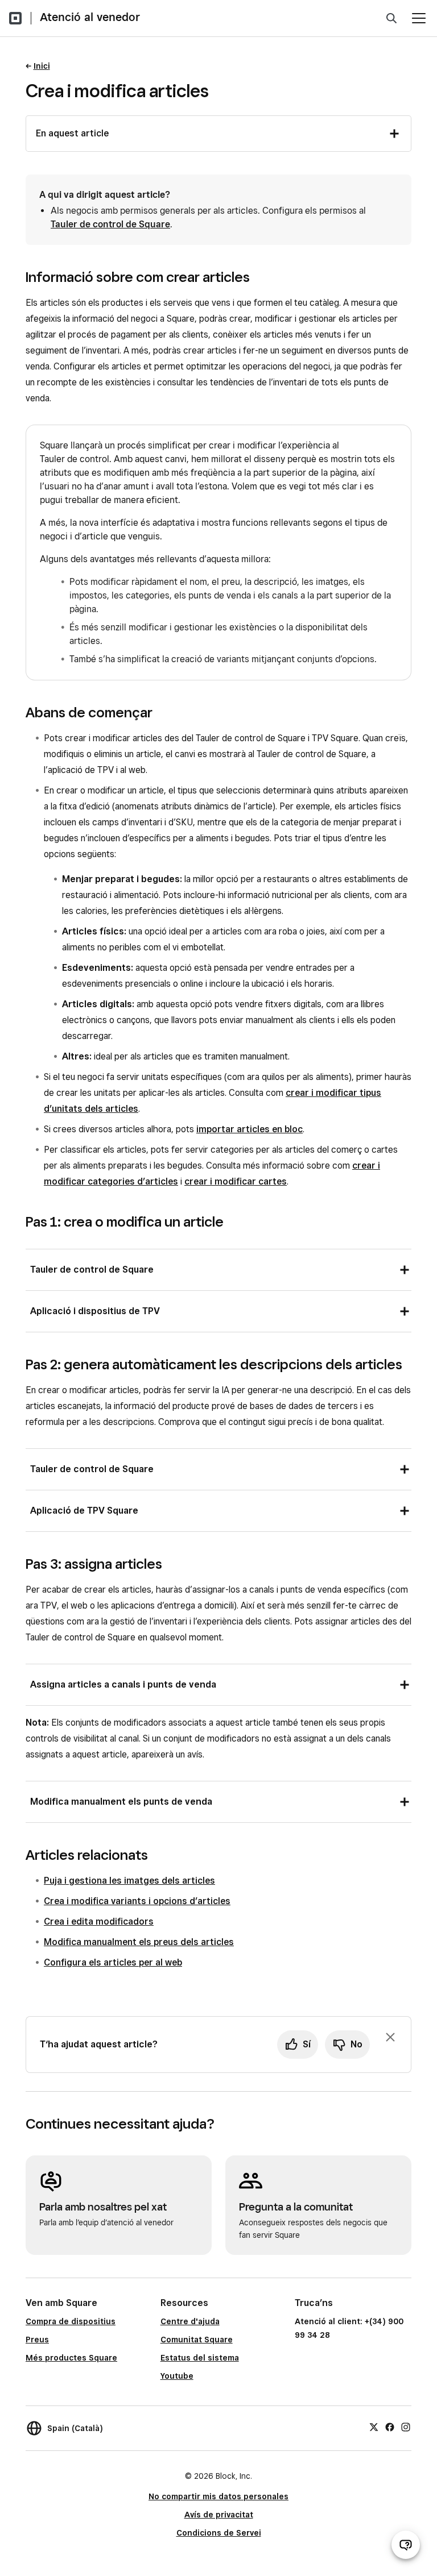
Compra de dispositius (71, 2321)
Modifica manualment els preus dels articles (139, 1942)
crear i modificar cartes (236, 1181)
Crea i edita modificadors (99, 1921)
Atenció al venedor (90, 17)
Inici (42, 66)
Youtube (177, 2376)
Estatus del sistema (200, 2358)
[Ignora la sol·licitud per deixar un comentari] (390, 2037)
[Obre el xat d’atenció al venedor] (406, 2545)
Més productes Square (71, 2358)
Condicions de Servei (219, 2533)
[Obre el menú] (419, 18)
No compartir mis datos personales (218, 2496)
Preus (37, 2340)
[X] (374, 2427)
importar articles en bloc (250, 1129)
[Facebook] (390, 2427)
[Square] (15, 18)
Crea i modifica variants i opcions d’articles (137, 1901)
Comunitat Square (197, 2340)
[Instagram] (406, 2427)
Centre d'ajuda (190, 2321)
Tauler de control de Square (110, 224)
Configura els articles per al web (113, 1962)
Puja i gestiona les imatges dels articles (129, 1881)
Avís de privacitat (219, 2515)
